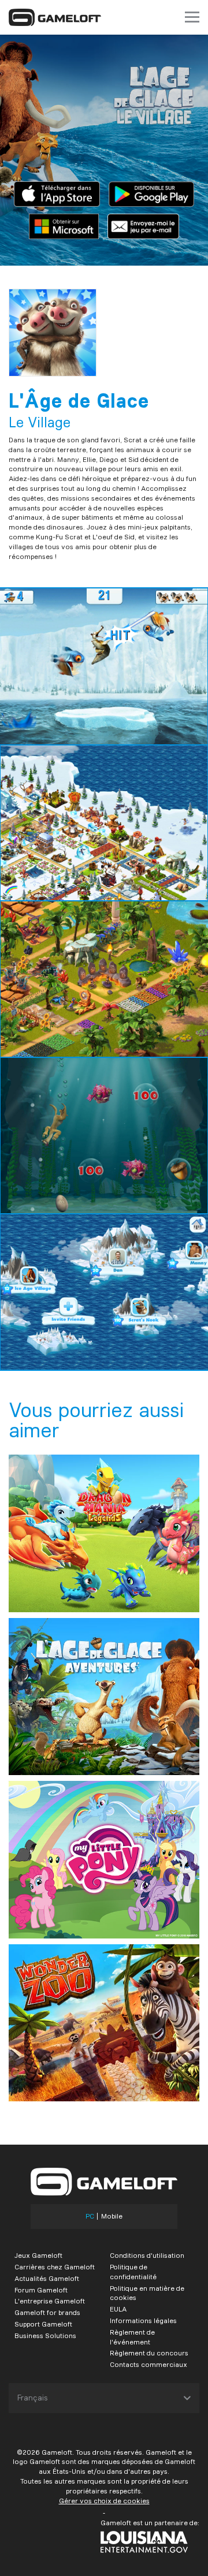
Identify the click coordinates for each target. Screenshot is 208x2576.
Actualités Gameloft (47, 2278)
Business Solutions (45, 2335)
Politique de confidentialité (133, 2272)
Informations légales (143, 2320)
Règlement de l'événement (132, 2337)
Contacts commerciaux (148, 2364)
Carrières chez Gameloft (55, 2267)
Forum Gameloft (41, 2290)
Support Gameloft (43, 2324)
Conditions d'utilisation (147, 2255)
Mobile (112, 2216)
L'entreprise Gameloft (50, 2301)
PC (90, 2216)
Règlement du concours (149, 2353)
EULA (118, 2309)
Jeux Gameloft (38, 2255)
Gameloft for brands (47, 2312)
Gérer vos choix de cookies (104, 2501)
